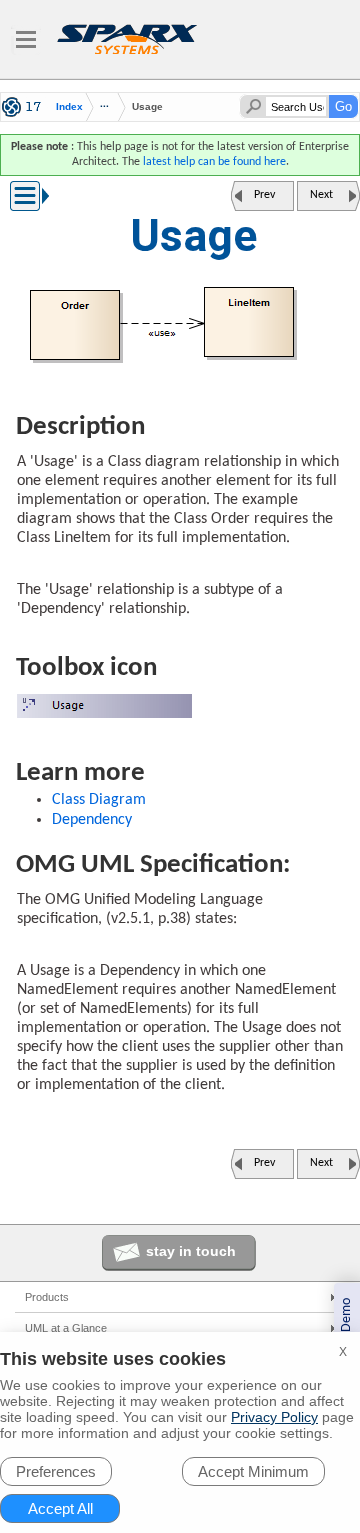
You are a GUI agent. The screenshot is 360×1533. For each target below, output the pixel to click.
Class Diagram (99, 800)
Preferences (56, 1471)
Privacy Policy (274, 1417)
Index (69, 107)
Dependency (92, 820)
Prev (264, 195)
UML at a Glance (66, 1328)
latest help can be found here (214, 162)
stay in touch (191, 1251)
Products (47, 1297)
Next (321, 195)
